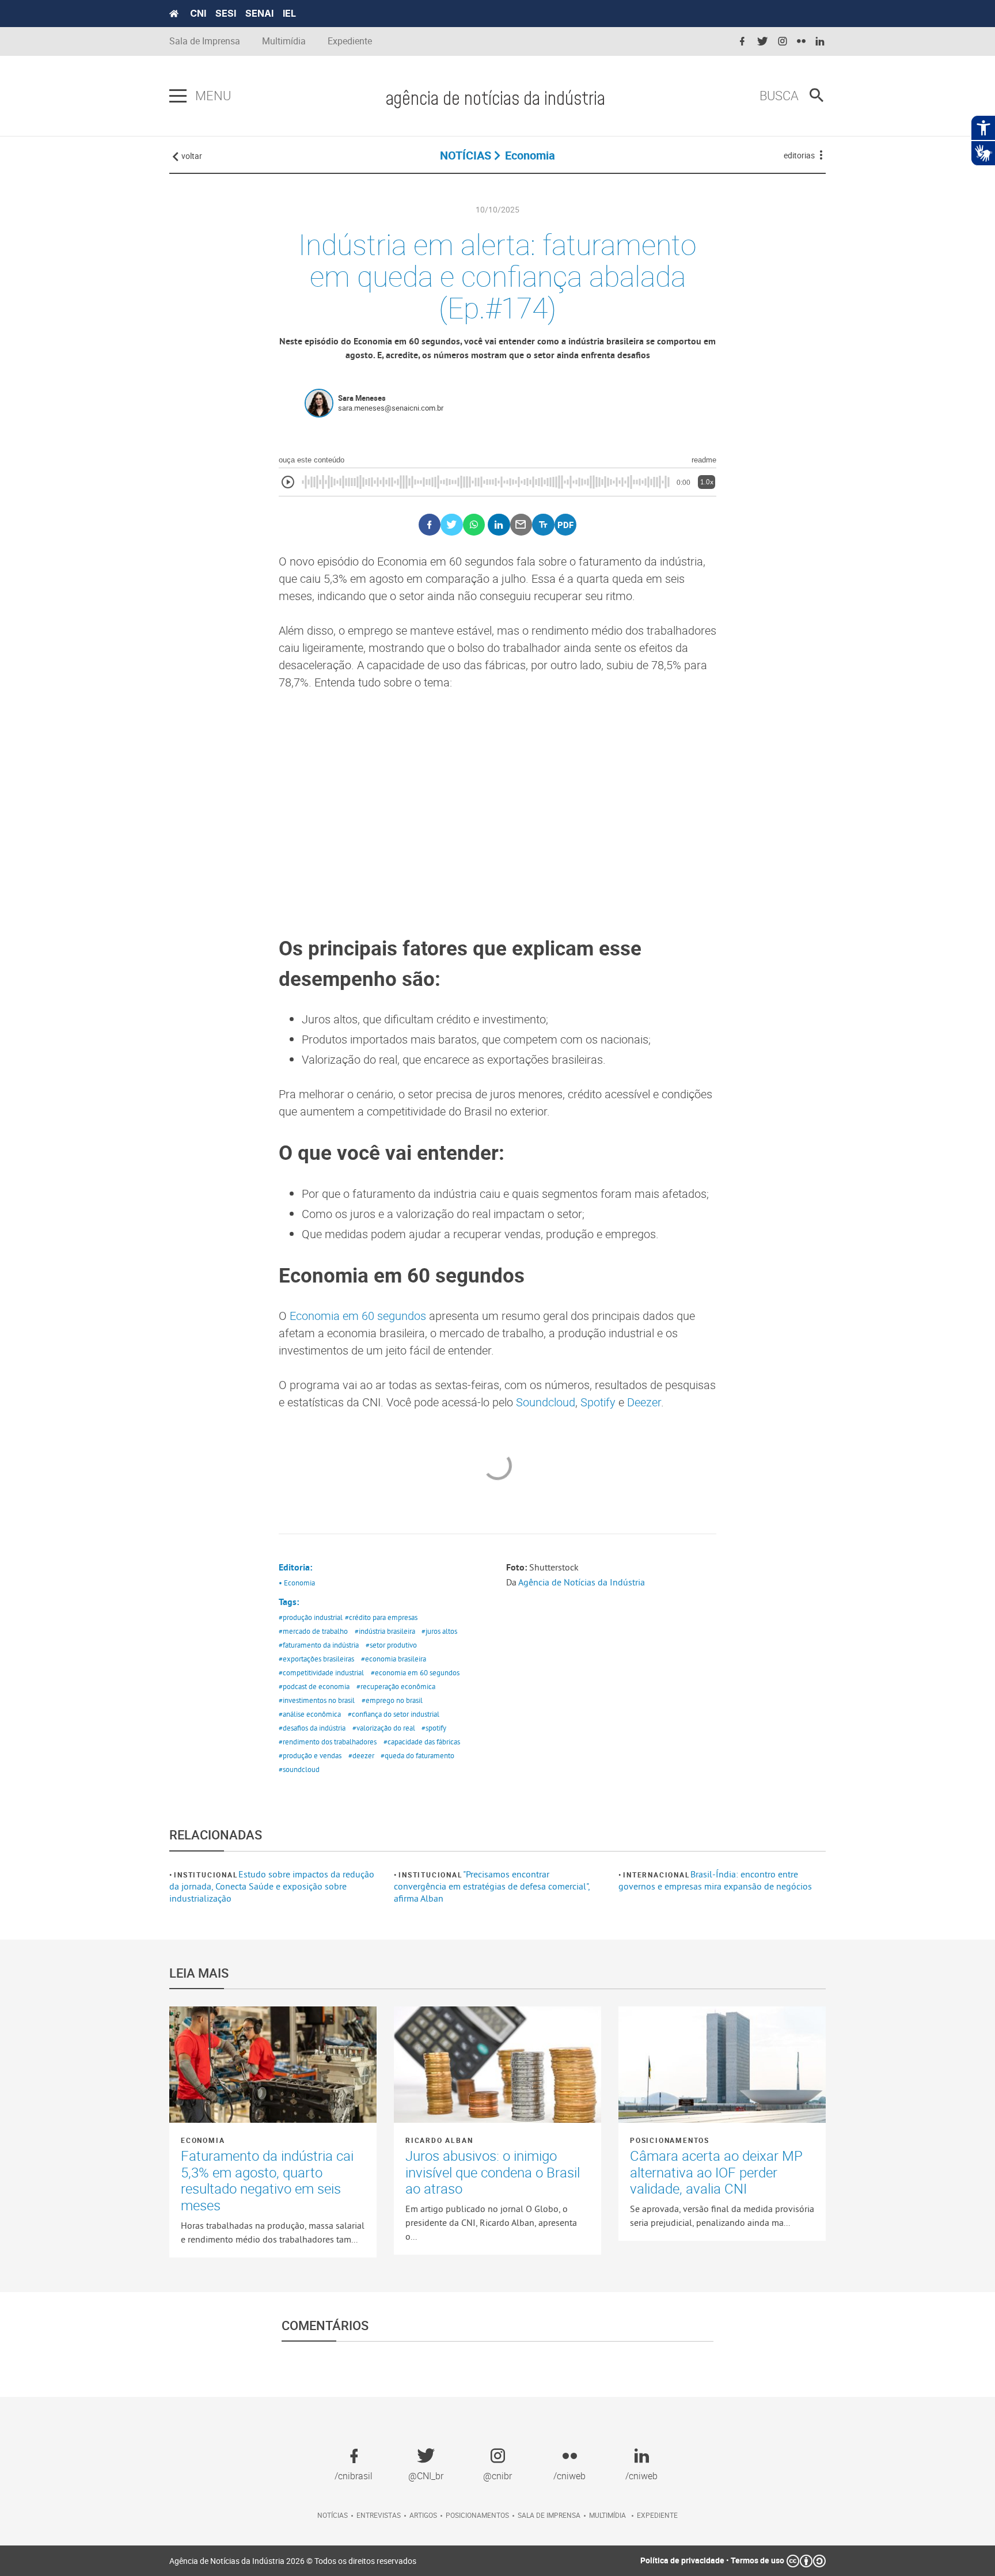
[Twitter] (452, 525)
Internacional (656, 1875)
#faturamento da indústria (319, 1645)
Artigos (423, 2515)
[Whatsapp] (474, 525)
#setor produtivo (391, 1645)
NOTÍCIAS (466, 155)
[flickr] (801, 42)
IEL (289, 13)
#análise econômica (310, 1714)
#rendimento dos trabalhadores (328, 1742)
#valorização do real (384, 1728)
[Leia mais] (273, 2065)
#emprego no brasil (392, 1700)
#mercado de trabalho (313, 1631)
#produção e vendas (310, 1755)
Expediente (350, 41)
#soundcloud (299, 1769)
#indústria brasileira (385, 1631)
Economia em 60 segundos (358, 1316)
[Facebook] (430, 525)
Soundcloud (546, 1402)
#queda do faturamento (417, 1755)
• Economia (297, 1583)
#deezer (361, 1755)
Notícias (333, 2515)
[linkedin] (820, 42)
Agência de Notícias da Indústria (582, 1582)
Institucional (206, 1875)
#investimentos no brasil (317, 1700)
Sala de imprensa (549, 2515)
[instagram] (783, 42)
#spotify (434, 1728)
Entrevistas (379, 2515)
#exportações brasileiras (316, 1659)
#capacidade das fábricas (422, 1742)
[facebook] (742, 42)
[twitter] (762, 42)
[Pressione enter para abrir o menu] (178, 96)
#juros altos (439, 1631)
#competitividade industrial (321, 1672)
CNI (198, 13)
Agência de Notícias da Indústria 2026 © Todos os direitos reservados (293, 2561)
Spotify (598, 1402)
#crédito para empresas (381, 1617)
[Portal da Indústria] (174, 14)
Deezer (644, 1402)
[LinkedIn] (499, 525)
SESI (226, 13)
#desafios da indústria (312, 1728)
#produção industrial (311, 1617)
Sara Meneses (362, 398)
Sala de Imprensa (205, 41)
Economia (203, 2140)
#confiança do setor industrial (394, 1714)
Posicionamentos (670, 2140)
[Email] (521, 525)
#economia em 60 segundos (415, 1672)
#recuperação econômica (396, 1686)
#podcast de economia (314, 1686)
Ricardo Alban (439, 2140)
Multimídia (284, 41)
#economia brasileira (394, 1659)
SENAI (259, 13)
